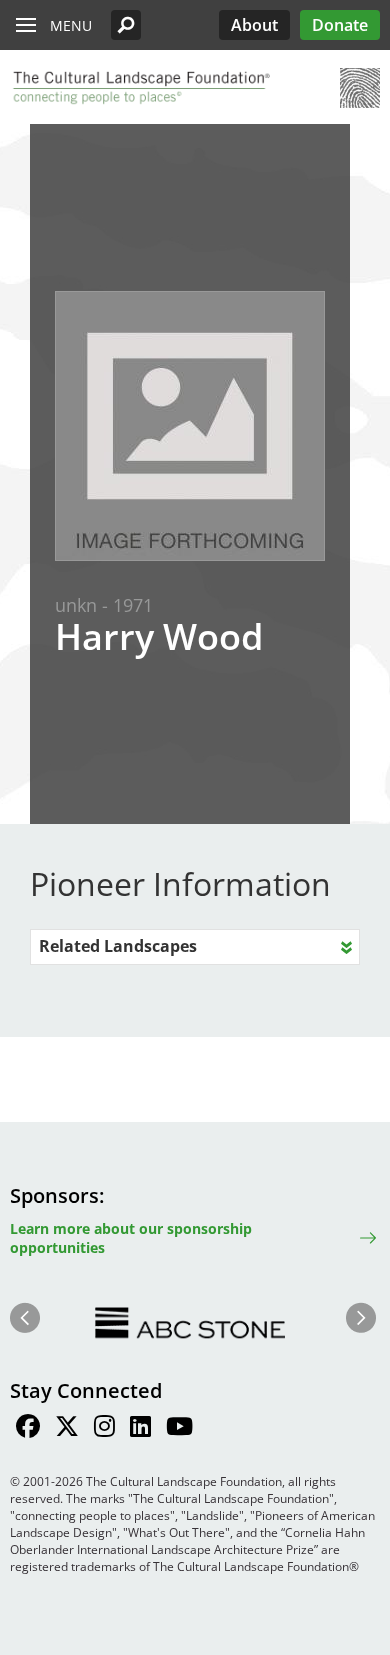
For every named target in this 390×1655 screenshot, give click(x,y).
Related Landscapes (118, 946)
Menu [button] (71, 25)
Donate (340, 25)
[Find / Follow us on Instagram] (104, 1429)
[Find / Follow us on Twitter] (67, 1429)
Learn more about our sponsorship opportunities (131, 1238)
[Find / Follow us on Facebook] (28, 1429)
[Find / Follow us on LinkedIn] (140, 1429)
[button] (126, 25)
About (254, 25)
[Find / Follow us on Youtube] (179, 1429)
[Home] (140, 88)
